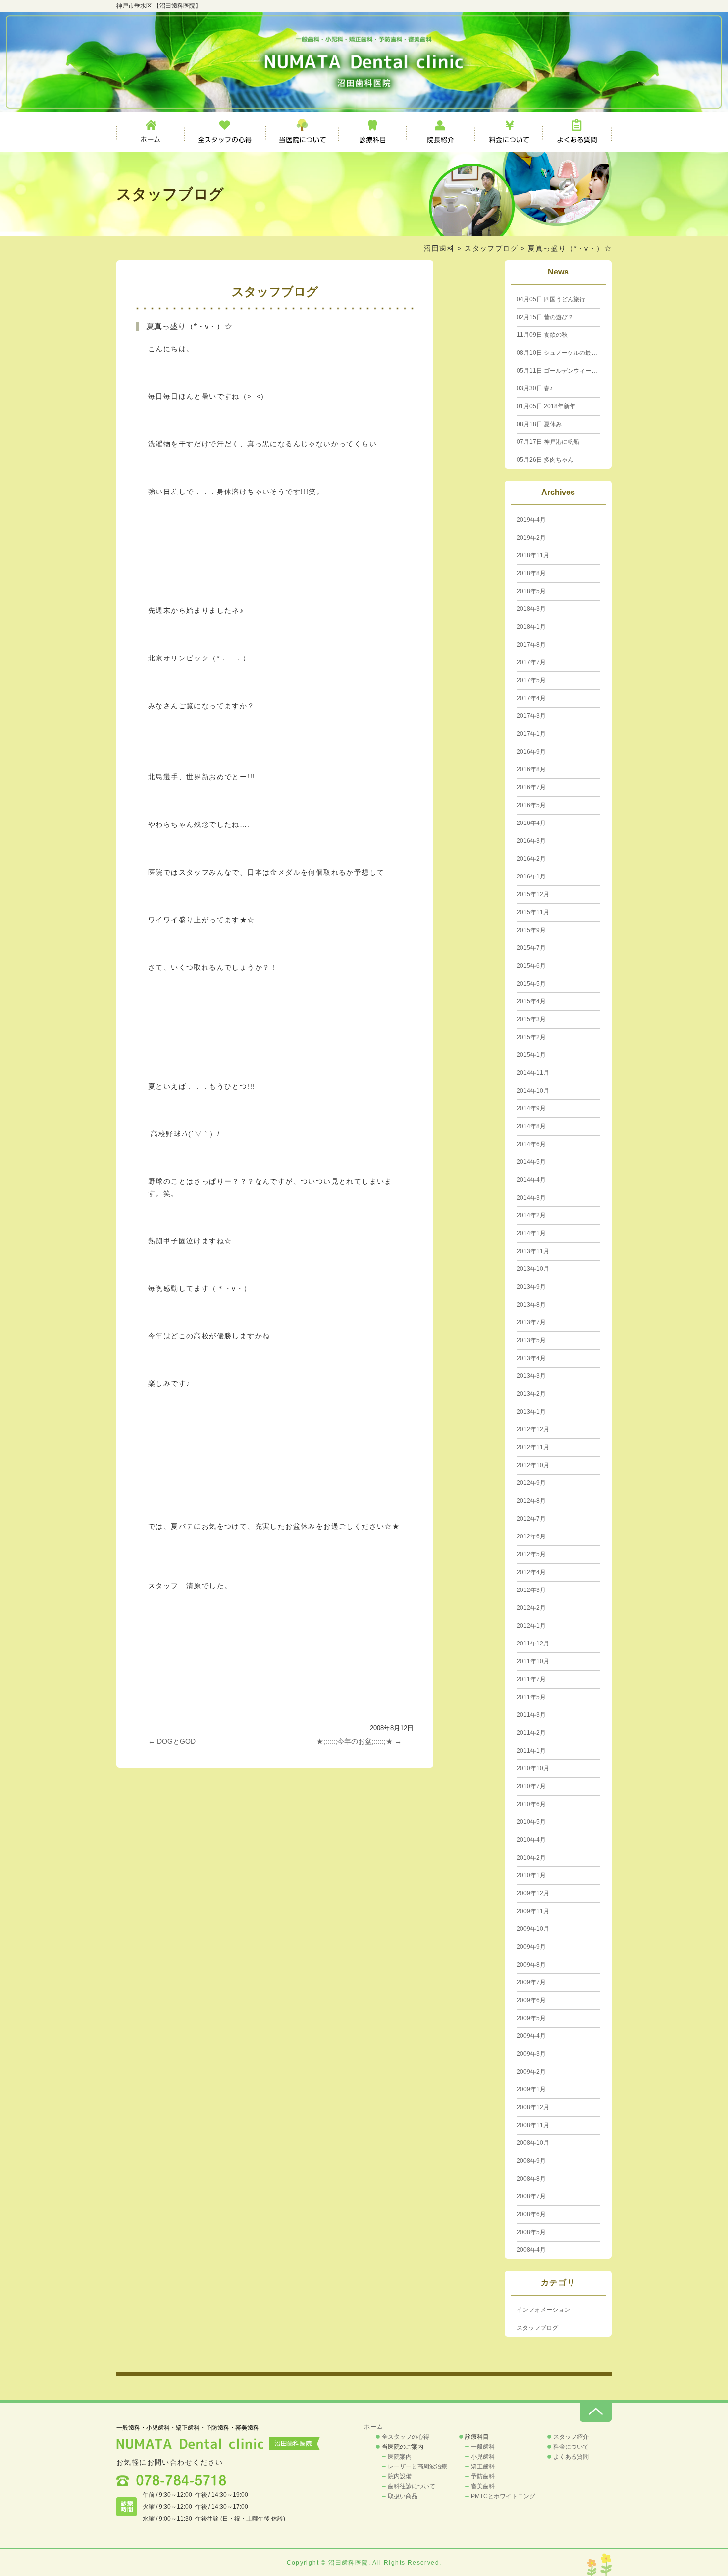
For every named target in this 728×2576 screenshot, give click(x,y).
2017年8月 (531, 645)
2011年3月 (531, 1715)
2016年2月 (531, 859)
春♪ (535, 388)
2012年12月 (533, 1429)
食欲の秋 (542, 335)
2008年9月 (531, 2161)
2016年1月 (531, 877)
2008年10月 (533, 2143)
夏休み (539, 424)
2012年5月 (531, 1554)
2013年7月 (531, 1322)
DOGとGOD (172, 1741)
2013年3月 (531, 1376)
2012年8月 (531, 1501)
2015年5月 (531, 984)
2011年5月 (531, 1697)
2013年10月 (533, 1269)
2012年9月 (531, 1483)
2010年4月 (531, 1840)
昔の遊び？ (545, 317)
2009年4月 (531, 2036)
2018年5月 (531, 591)
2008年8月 (531, 2179)
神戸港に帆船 (548, 442)
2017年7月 (531, 662)
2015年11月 (533, 912)
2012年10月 (533, 1465)
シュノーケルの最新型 (560, 353)
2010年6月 (531, 1804)
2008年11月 (533, 2125)
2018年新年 (546, 406)
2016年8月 (531, 769)
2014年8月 (531, 1126)
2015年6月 (531, 966)
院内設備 (400, 2476)
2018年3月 (531, 609)
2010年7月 (531, 1786)
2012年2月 (531, 1608)
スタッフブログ (491, 248)
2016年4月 (531, 823)
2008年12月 (533, 2107)
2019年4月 (531, 520)
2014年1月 (531, 1233)
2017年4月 (531, 698)
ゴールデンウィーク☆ (560, 371)
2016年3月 (531, 841)
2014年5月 (531, 1162)
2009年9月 (531, 1947)
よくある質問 (577, 132)
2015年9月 (531, 930)
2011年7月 (531, 1679)
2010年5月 (531, 1822)
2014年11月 (533, 1073)
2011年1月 (531, 1751)
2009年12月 (533, 1893)
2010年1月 (531, 1875)
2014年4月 (531, 1180)
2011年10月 (533, 1661)
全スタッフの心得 (225, 132)
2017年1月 (531, 734)
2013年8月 (531, 1305)
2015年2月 (531, 1037)
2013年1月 (531, 1412)
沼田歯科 (439, 248)
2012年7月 (531, 1519)
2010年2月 (531, 1858)
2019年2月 (531, 538)
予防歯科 (483, 2476)
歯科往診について (412, 2486)
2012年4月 (531, 1572)
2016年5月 (531, 805)
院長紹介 (441, 132)
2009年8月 (531, 1965)
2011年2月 (531, 1733)
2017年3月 (531, 716)
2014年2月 (531, 1215)
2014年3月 (531, 1198)
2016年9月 (531, 752)
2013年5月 (531, 1340)
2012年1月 (531, 1626)
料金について (509, 132)
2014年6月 (531, 1144)
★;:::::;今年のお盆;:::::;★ (359, 1741)
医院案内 (400, 2457)
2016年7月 (531, 787)
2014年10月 (533, 1091)
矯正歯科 (483, 2466)
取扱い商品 (403, 2496)
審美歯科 (483, 2486)
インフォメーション (543, 2310)
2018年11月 (533, 555)
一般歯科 (483, 2447)
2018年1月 (531, 627)
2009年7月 (531, 1982)
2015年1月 (531, 1055)
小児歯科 (483, 2457)
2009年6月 (531, 2000)
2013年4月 (531, 1358)
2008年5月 (531, 2232)
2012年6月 (531, 1536)
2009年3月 (531, 2054)
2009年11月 (533, 1911)
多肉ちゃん (545, 460)
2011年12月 (533, 1644)
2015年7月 (531, 948)
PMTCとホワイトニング (503, 2496)
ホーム (151, 132)
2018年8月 (531, 573)
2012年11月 (533, 1447)
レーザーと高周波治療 (417, 2466)
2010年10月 (533, 1768)
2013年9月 (531, 1287)
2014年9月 (531, 1108)
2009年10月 (533, 1929)
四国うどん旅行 (551, 299)
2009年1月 (531, 2089)
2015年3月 (531, 1019)
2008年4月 (531, 2250)
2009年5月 (531, 2018)
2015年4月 (531, 1001)
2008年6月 (531, 2214)
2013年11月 (533, 1251)
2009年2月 (531, 2072)
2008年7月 (531, 2196)
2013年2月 (531, 1394)
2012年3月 (531, 1590)
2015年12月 (533, 894)
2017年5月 (531, 680)
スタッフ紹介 (571, 2437)
